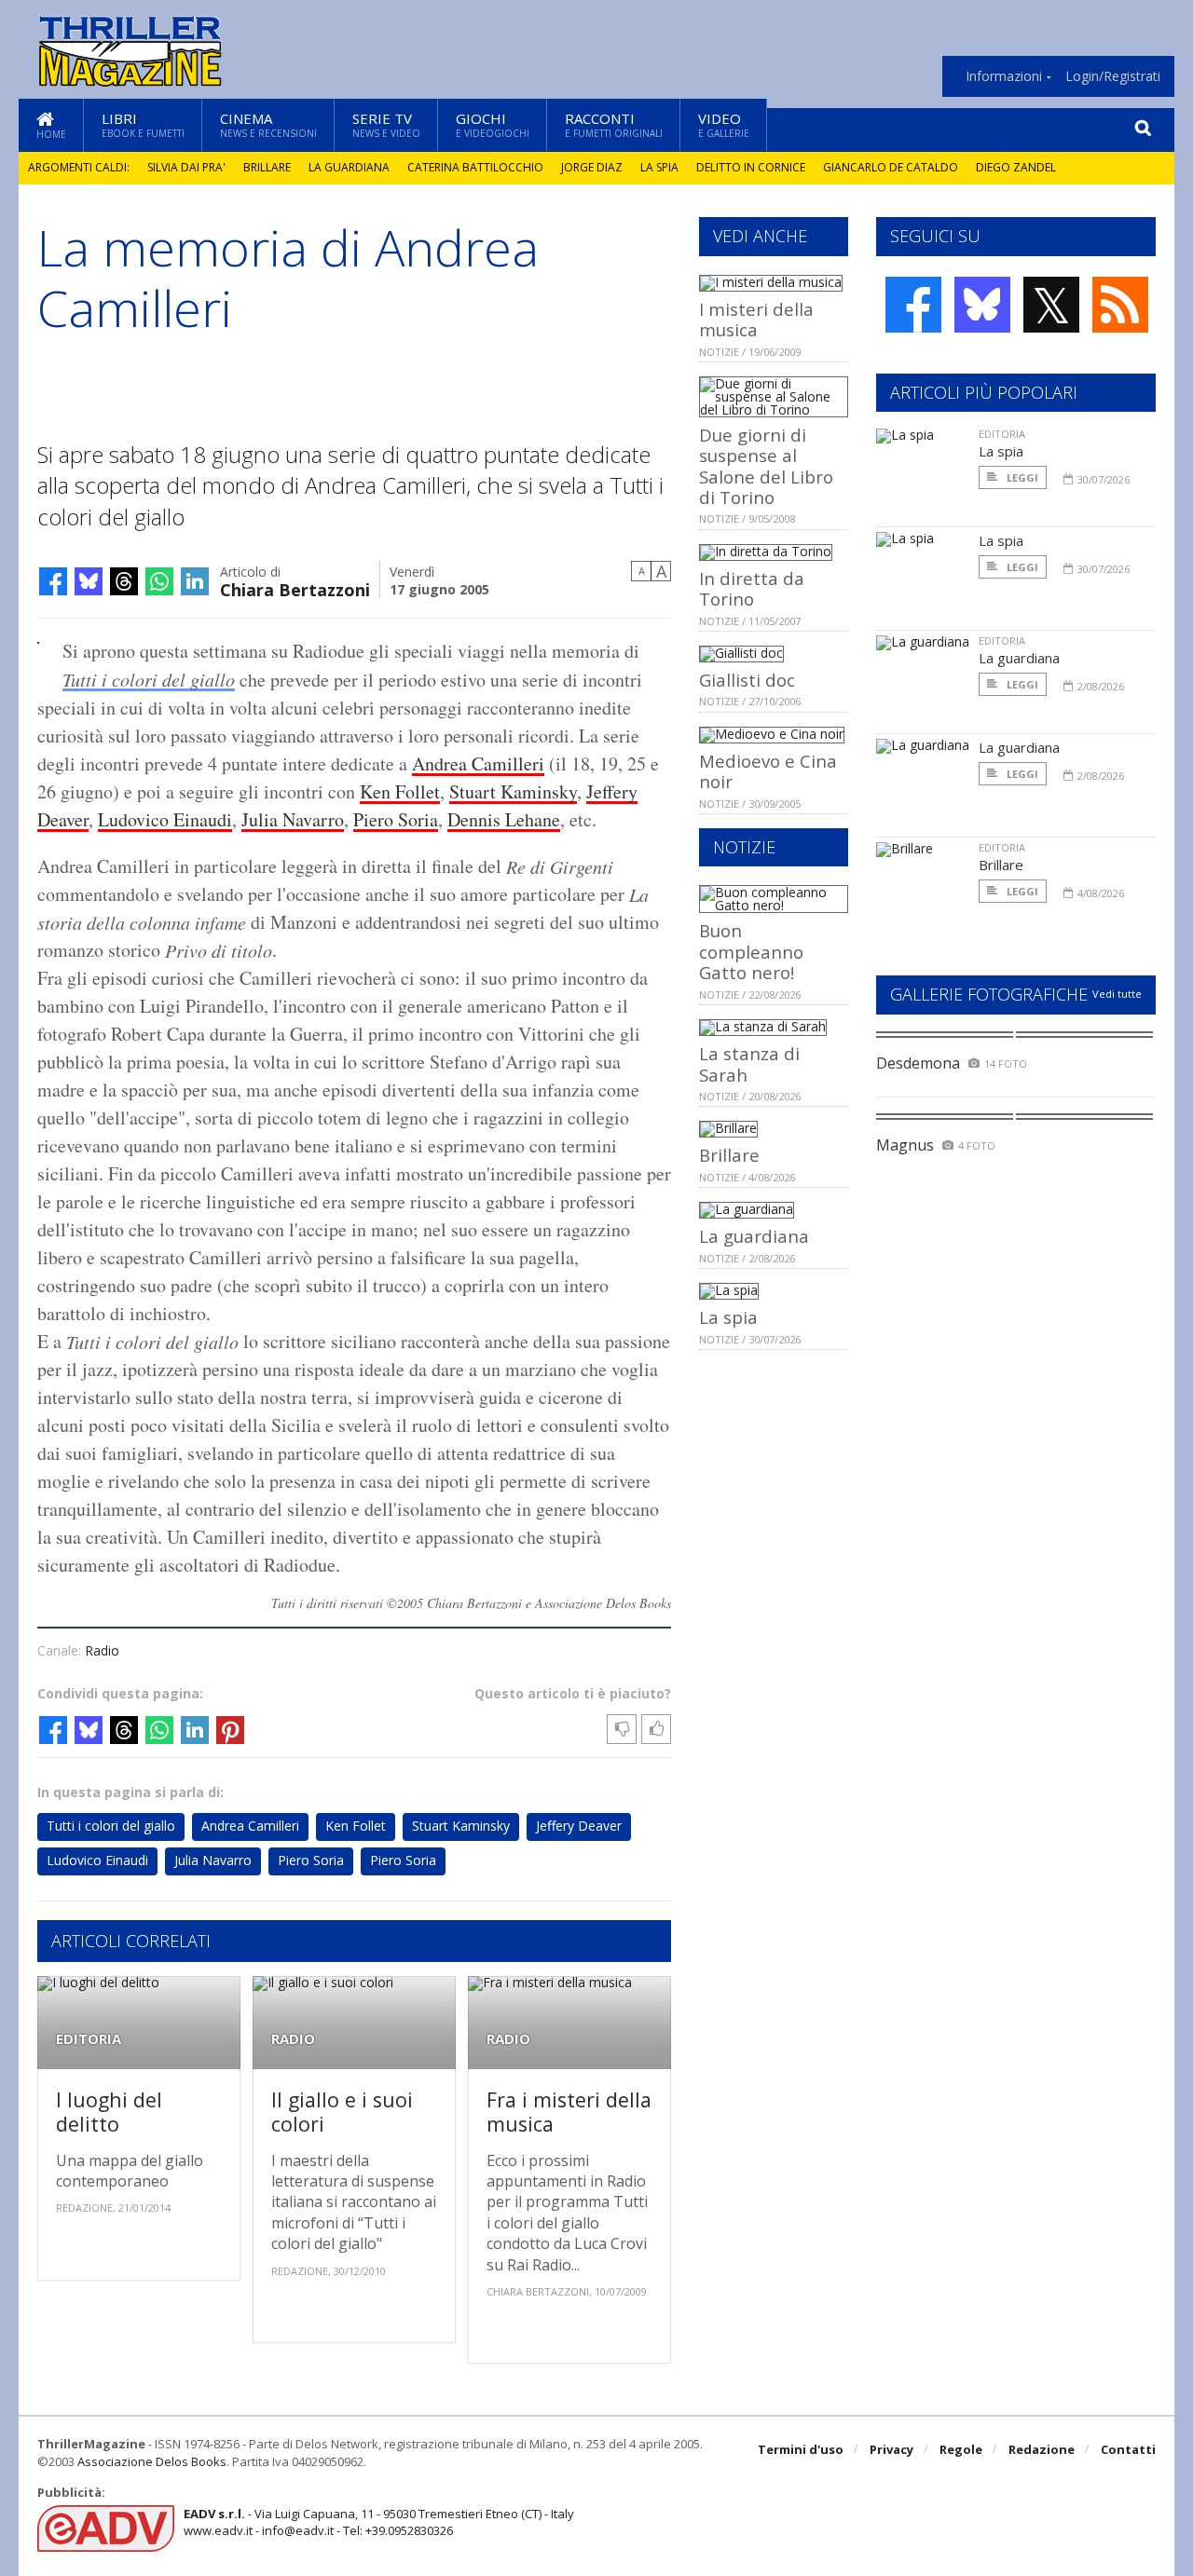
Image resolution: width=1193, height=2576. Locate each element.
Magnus (905, 1145)
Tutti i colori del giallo (149, 679)
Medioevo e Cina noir (768, 771)
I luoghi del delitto (109, 2112)
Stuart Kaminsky (513, 791)
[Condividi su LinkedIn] (195, 581)
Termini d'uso (801, 2449)
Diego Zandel (1016, 167)
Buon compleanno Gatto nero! (751, 951)
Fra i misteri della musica (569, 2112)
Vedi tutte (1117, 994)
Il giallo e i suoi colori (342, 2112)
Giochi (493, 124)
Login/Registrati (1113, 76)
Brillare (267, 167)
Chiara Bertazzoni (295, 588)
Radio (102, 1650)
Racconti (614, 124)
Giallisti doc (747, 680)
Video (724, 124)
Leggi (1021, 477)
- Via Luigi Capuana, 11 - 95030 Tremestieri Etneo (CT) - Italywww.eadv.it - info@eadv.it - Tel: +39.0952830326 (379, 2522)
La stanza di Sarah (749, 1063)
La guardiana (349, 167)
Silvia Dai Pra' (186, 167)
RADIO (293, 2039)
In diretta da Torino (752, 588)
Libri (143, 124)
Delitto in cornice (751, 167)
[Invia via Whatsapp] (159, 581)
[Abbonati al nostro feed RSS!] (1120, 305)
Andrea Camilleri (478, 763)
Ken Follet (400, 791)
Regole (961, 2449)
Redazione (1042, 2449)
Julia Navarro (293, 819)
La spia (659, 167)
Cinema (268, 124)
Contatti (1128, 2449)
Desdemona (918, 1063)
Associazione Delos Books (152, 2461)
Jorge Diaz (592, 167)
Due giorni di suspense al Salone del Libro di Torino (766, 466)
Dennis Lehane (504, 819)
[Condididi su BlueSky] (89, 581)
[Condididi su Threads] (124, 581)
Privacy (891, 2449)
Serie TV (386, 124)
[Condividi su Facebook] (53, 581)
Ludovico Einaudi (165, 819)
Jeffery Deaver (579, 1826)
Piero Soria (396, 819)
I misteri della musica (756, 319)
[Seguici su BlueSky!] (982, 305)
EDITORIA (89, 2039)
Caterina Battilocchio (475, 167)
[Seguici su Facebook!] (913, 305)
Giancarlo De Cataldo (891, 167)
